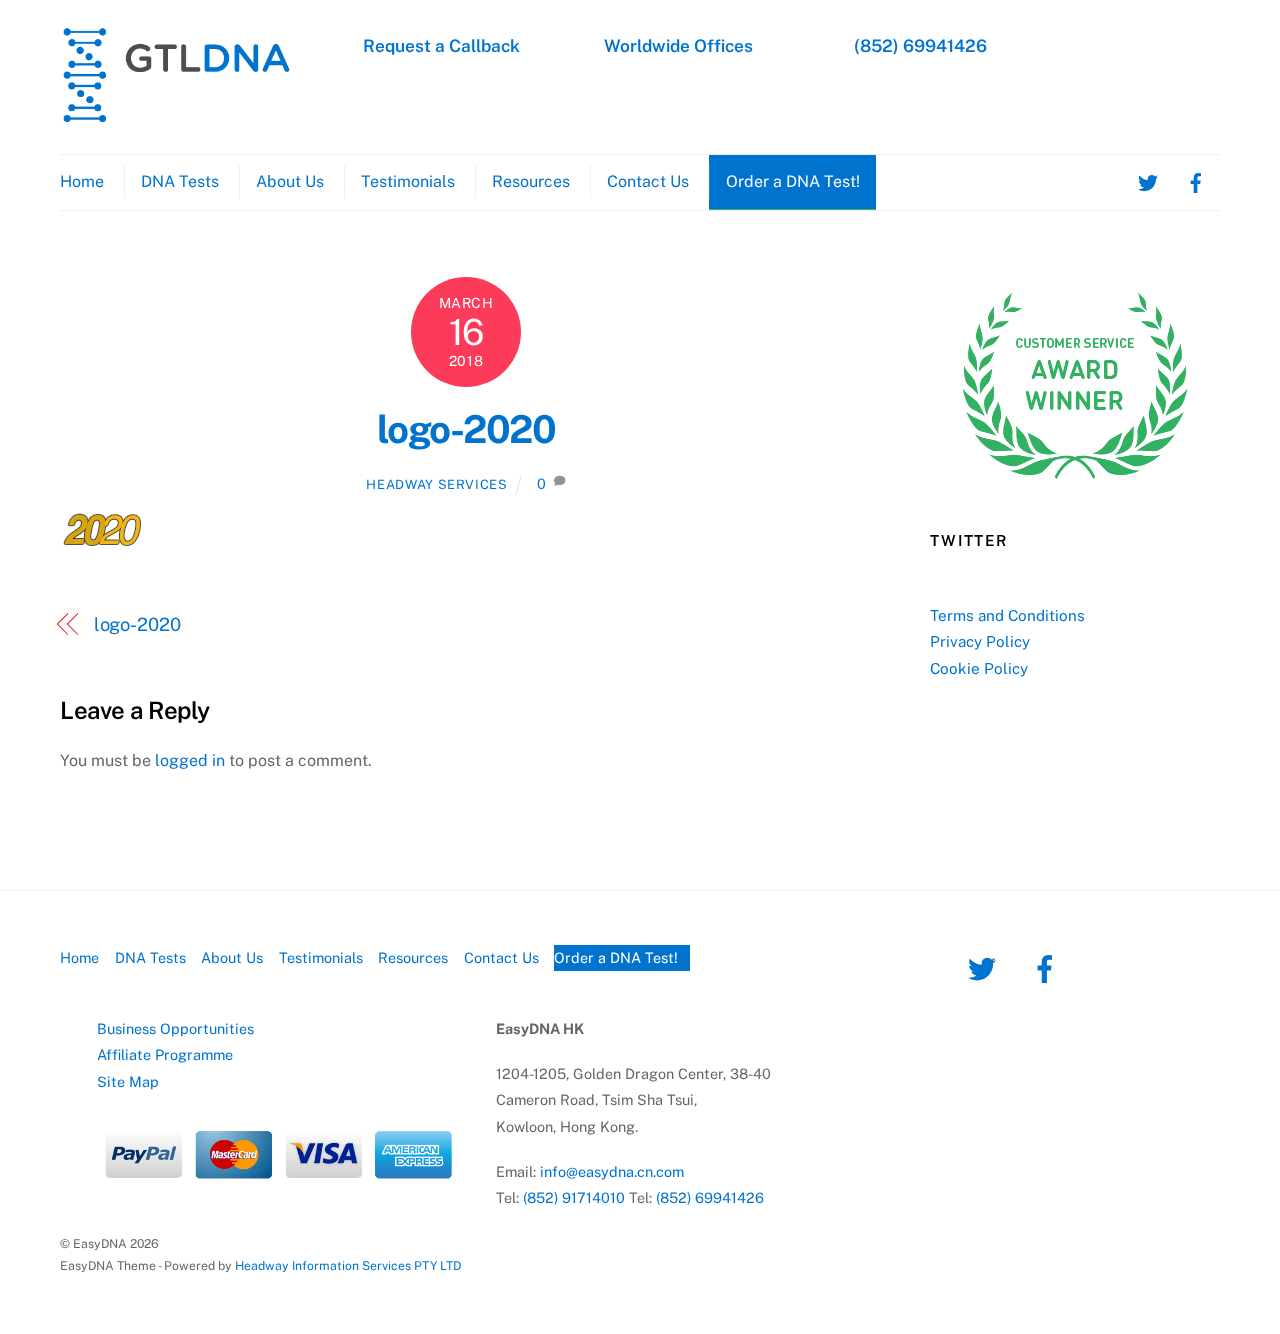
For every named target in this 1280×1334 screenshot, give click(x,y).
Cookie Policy (979, 668)
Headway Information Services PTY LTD (348, 1265)
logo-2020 (466, 429)
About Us (290, 181)
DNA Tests (180, 181)
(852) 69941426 (920, 46)
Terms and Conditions (1007, 615)
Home (82, 181)
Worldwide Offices (678, 46)
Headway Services (436, 484)
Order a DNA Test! (793, 181)
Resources (531, 181)
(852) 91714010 (574, 1197)
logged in (190, 760)
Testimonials (408, 181)
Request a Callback (441, 46)
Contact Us (648, 181)
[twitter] (1148, 181)
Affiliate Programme (165, 1054)
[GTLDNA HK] (176, 114)
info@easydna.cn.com (612, 1171)
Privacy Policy (980, 641)
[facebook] (1196, 181)
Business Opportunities (175, 1028)
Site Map (128, 1081)
